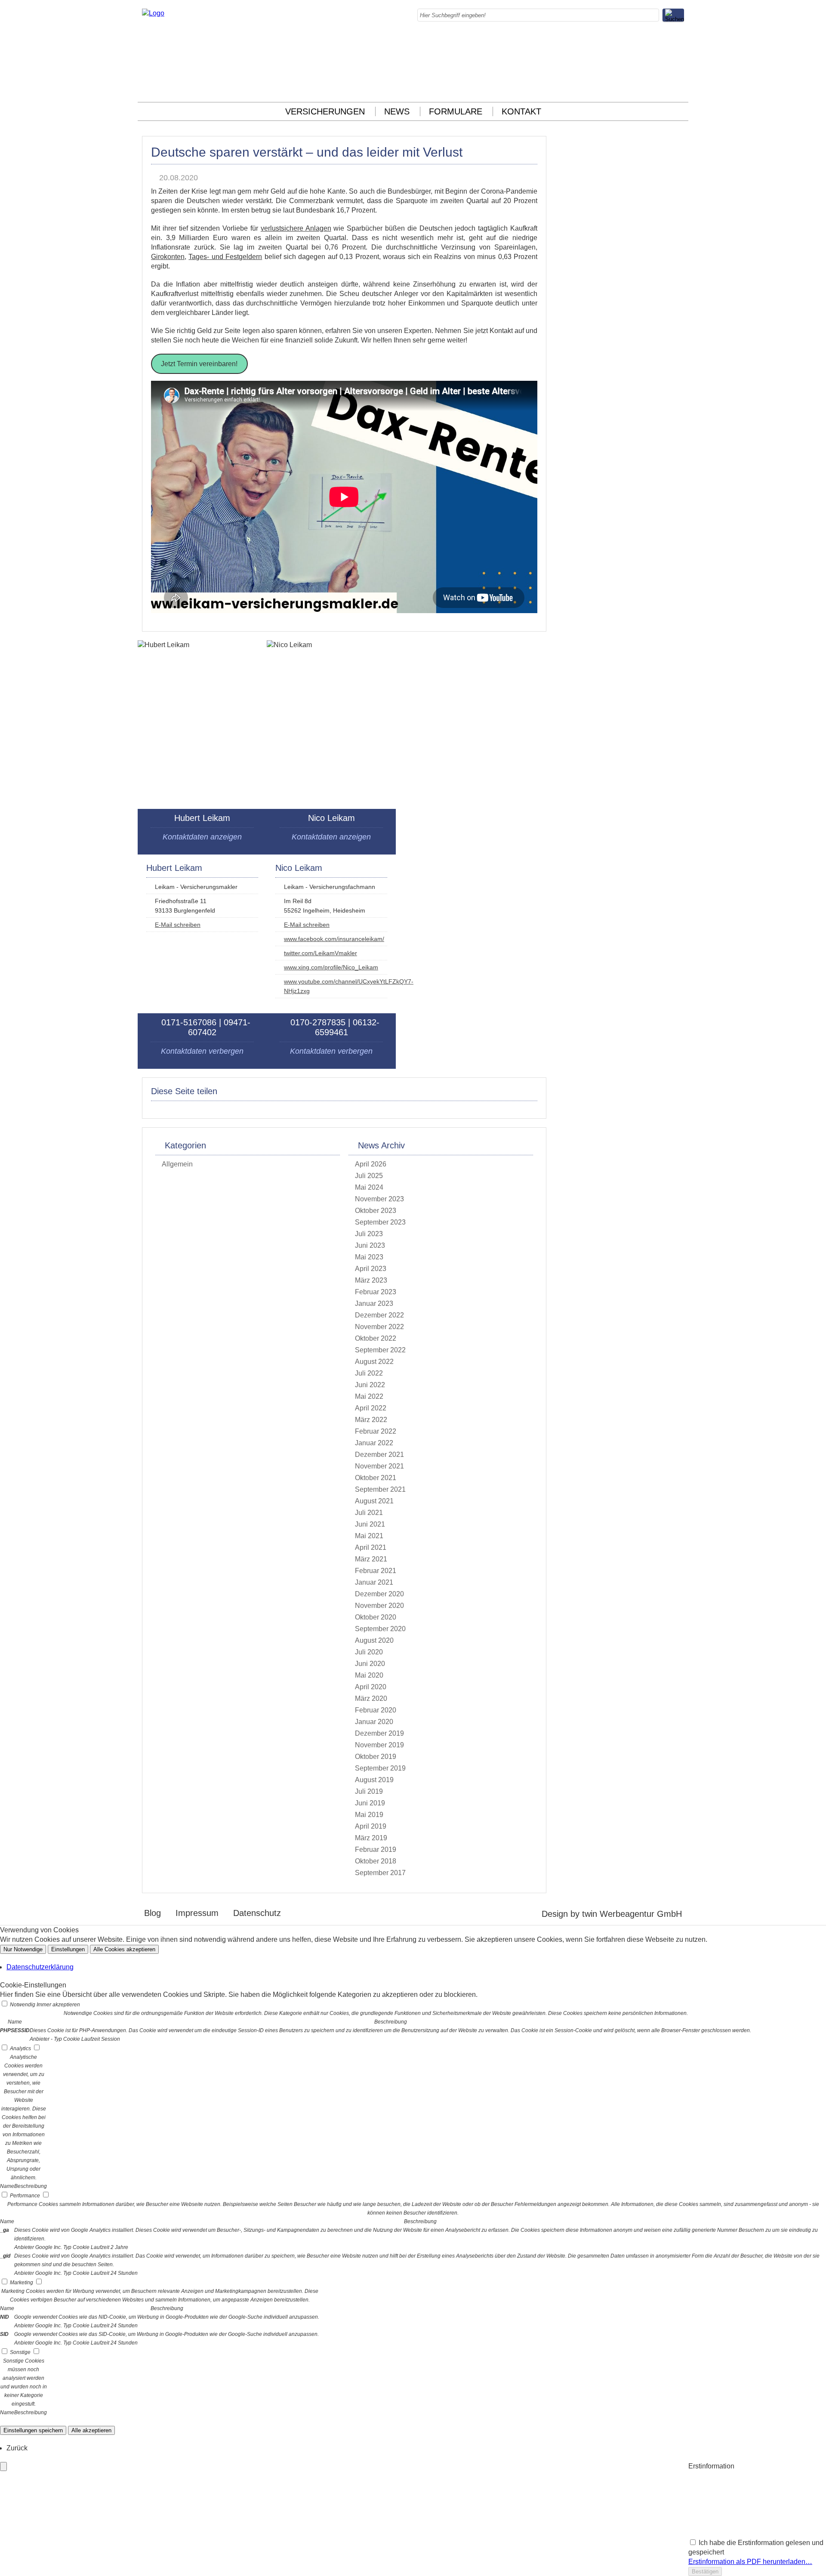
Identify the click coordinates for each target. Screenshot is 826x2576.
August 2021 (374, 1501)
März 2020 (371, 1698)
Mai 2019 (369, 1815)
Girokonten (168, 257)
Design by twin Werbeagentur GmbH (612, 1914)
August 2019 (374, 1780)
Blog (153, 1913)
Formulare (456, 111)
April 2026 (371, 1164)
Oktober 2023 (376, 1211)
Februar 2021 (376, 1571)
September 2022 (380, 1350)
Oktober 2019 (376, 1757)
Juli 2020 (369, 1652)
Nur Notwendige (23, 1949)
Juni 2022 (370, 1385)
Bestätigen (705, 2571)
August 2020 (374, 1640)
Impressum (197, 1913)
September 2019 (380, 1768)
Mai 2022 (369, 1396)
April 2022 (371, 1408)
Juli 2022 (369, 1373)
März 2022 (371, 1420)
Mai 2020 (369, 1675)
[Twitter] (681, 69)
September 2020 (380, 1629)
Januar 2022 (374, 1443)
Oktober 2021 (376, 1478)
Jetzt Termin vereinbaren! (199, 364)
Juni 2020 (370, 1664)
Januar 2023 (374, 1303)
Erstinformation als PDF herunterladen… (750, 2562)
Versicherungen (325, 111)
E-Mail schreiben (178, 925)
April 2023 (371, 1269)
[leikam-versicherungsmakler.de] (153, 13)
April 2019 (371, 1826)
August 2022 (374, 1362)
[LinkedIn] (681, 60)
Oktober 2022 (376, 1338)
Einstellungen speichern (33, 2430)
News (397, 111)
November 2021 (379, 1466)
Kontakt (521, 111)
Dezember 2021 (379, 1455)
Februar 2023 (376, 1292)
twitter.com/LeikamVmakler (321, 953)
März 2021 (371, 1559)
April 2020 (371, 1687)
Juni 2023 (370, 1245)
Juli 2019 (369, 1791)
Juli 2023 (369, 1234)
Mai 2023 (369, 1257)
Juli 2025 (369, 1176)
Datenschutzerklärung (40, 1967)
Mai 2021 (369, 1536)
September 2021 (380, 1489)
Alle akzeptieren (91, 2430)
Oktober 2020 (376, 1617)
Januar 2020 (374, 1722)
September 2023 (380, 1222)
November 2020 (379, 1606)
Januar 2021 (374, 1582)
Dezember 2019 (379, 1733)
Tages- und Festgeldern (225, 257)
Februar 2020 (376, 1710)
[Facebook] (681, 41)
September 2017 (380, 1873)
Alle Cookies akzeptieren (124, 1949)
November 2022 (379, 1327)
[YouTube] (681, 88)
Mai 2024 (369, 1187)
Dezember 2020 (379, 1594)
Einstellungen (68, 1949)
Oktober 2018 (376, 1861)
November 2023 (379, 1199)
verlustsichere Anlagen (296, 228)
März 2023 (371, 1280)
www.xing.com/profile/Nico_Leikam (331, 967)
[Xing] (681, 79)
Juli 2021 (369, 1513)
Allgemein (177, 1164)
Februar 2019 (376, 1849)
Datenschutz (257, 1913)
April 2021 (371, 1547)
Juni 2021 (370, 1524)
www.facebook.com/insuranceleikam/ (334, 939)
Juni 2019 (370, 1803)
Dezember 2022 (379, 1315)
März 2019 (371, 1838)
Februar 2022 (376, 1431)
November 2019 (379, 1745)
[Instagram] (681, 51)
